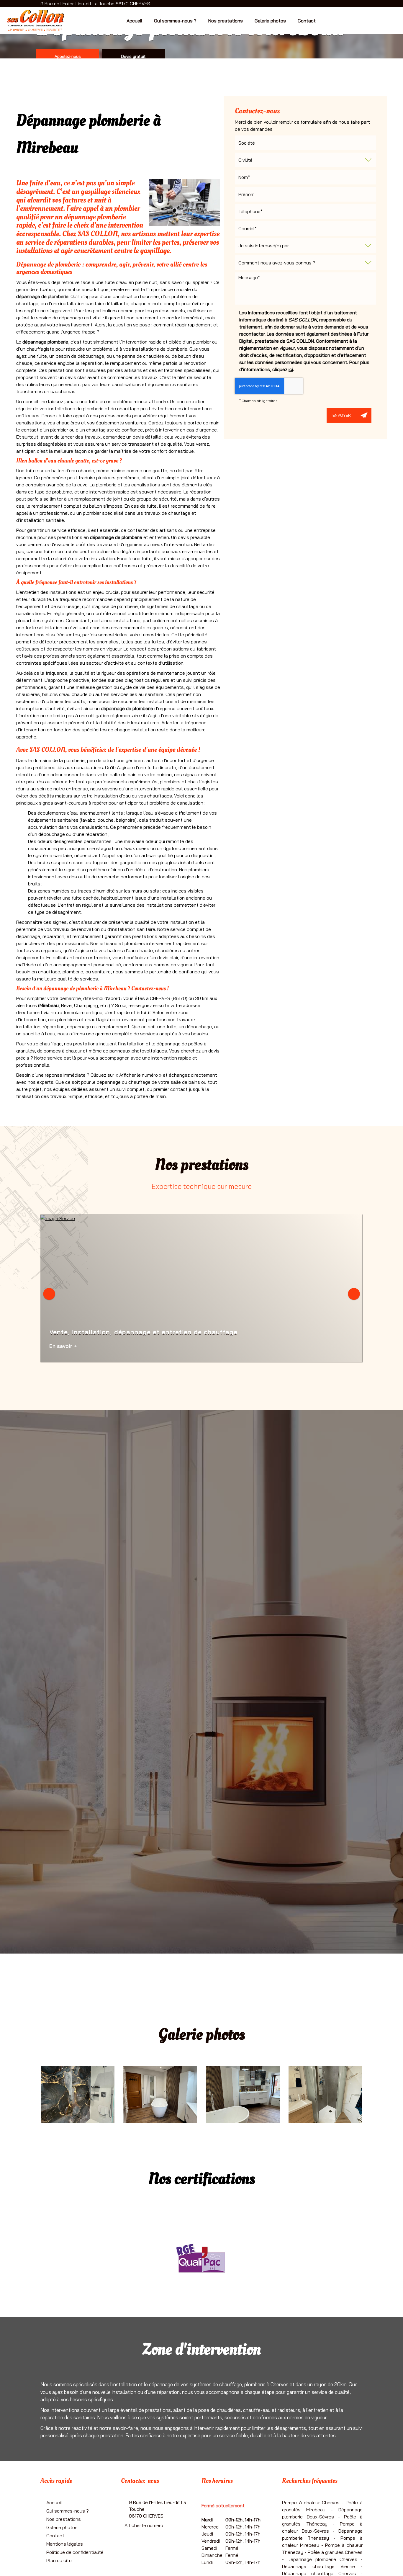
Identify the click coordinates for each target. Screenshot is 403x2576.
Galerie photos (270, 21)
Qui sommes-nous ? (175, 21)
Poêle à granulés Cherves (335, 2552)
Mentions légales (65, 2544)
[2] (243, 2094)
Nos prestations (226, 21)
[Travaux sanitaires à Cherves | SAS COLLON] (325, 2094)
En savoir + (63, 1346)
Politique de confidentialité (75, 2552)
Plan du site (59, 2560)
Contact (307, 21)
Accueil (134, 21)
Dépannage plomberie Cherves (323, 2559)
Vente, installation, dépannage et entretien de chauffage (143, 1332)
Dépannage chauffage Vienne (318, 2566)
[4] (78, 2094)
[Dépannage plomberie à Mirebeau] (185, 202)
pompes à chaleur (63, 1051)
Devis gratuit (133, 56)
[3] (160, 2094)
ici (291, 369)
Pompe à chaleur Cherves (311, 2503)
